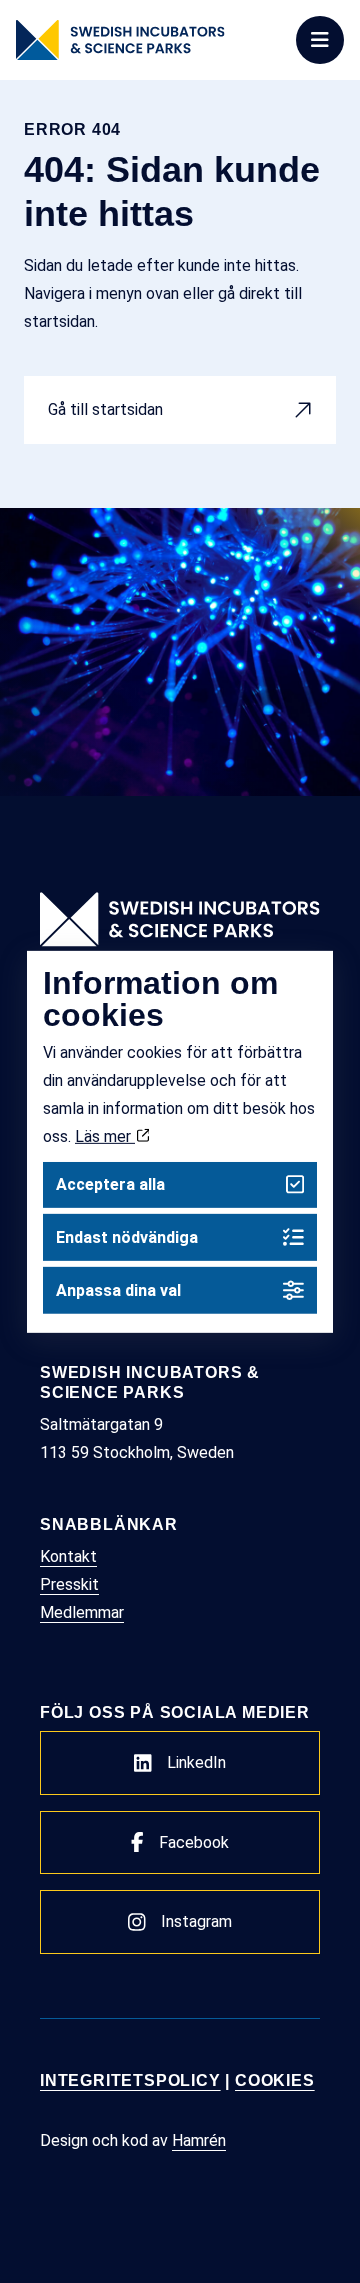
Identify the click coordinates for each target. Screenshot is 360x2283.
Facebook (194, 1842)
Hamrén (199, 2140)
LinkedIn (196, 1762)
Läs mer (105, 1135)
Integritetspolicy (130, 2080)
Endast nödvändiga (127, 1237)
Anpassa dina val (118, 1290)
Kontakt (68, 1556)
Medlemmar (82, 1612)
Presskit (69, 1584)
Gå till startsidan (105, 409)
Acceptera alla (110, 1184)
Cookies (275, 2080)
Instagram (196, 1921)
